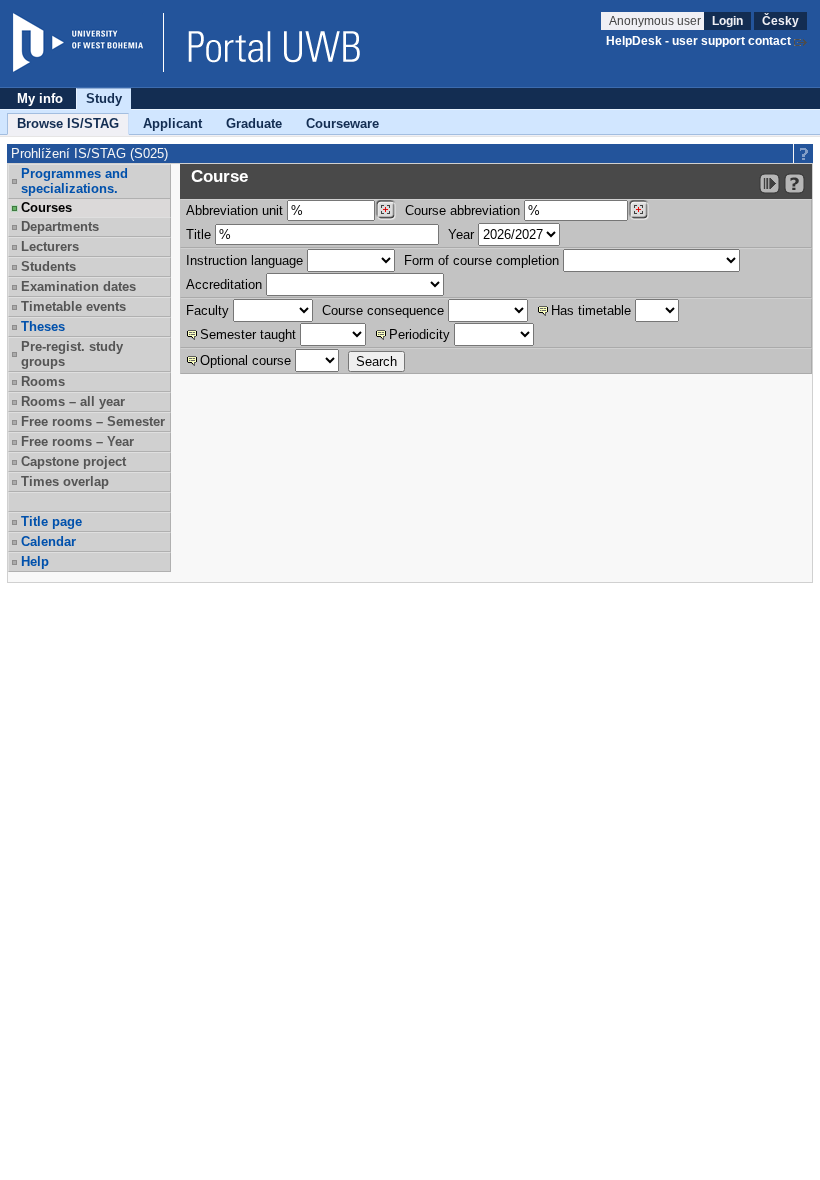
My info (40, 98)
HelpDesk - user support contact (698, 41)
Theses (43, 326)
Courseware (342, 123)
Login (727, 21)
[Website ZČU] (88, 42)
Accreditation (224, 284)
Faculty (207, 310)
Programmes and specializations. (74, 181)
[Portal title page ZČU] (264, 42)
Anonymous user (656, 21)
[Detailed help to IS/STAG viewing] (794, 183)
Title (198, 234)
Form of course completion (481, 260)
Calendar (48, 541)
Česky (780, 21)
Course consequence (383, 310)
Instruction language (244, 260)
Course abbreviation (462, 210)
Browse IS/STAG (68, 123)
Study (104, 98)
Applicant (172, 123)
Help (35, 561)
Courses (46, 207)
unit (234, 210)
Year (461, 234)
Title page (51, 521)
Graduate (254, 123)
